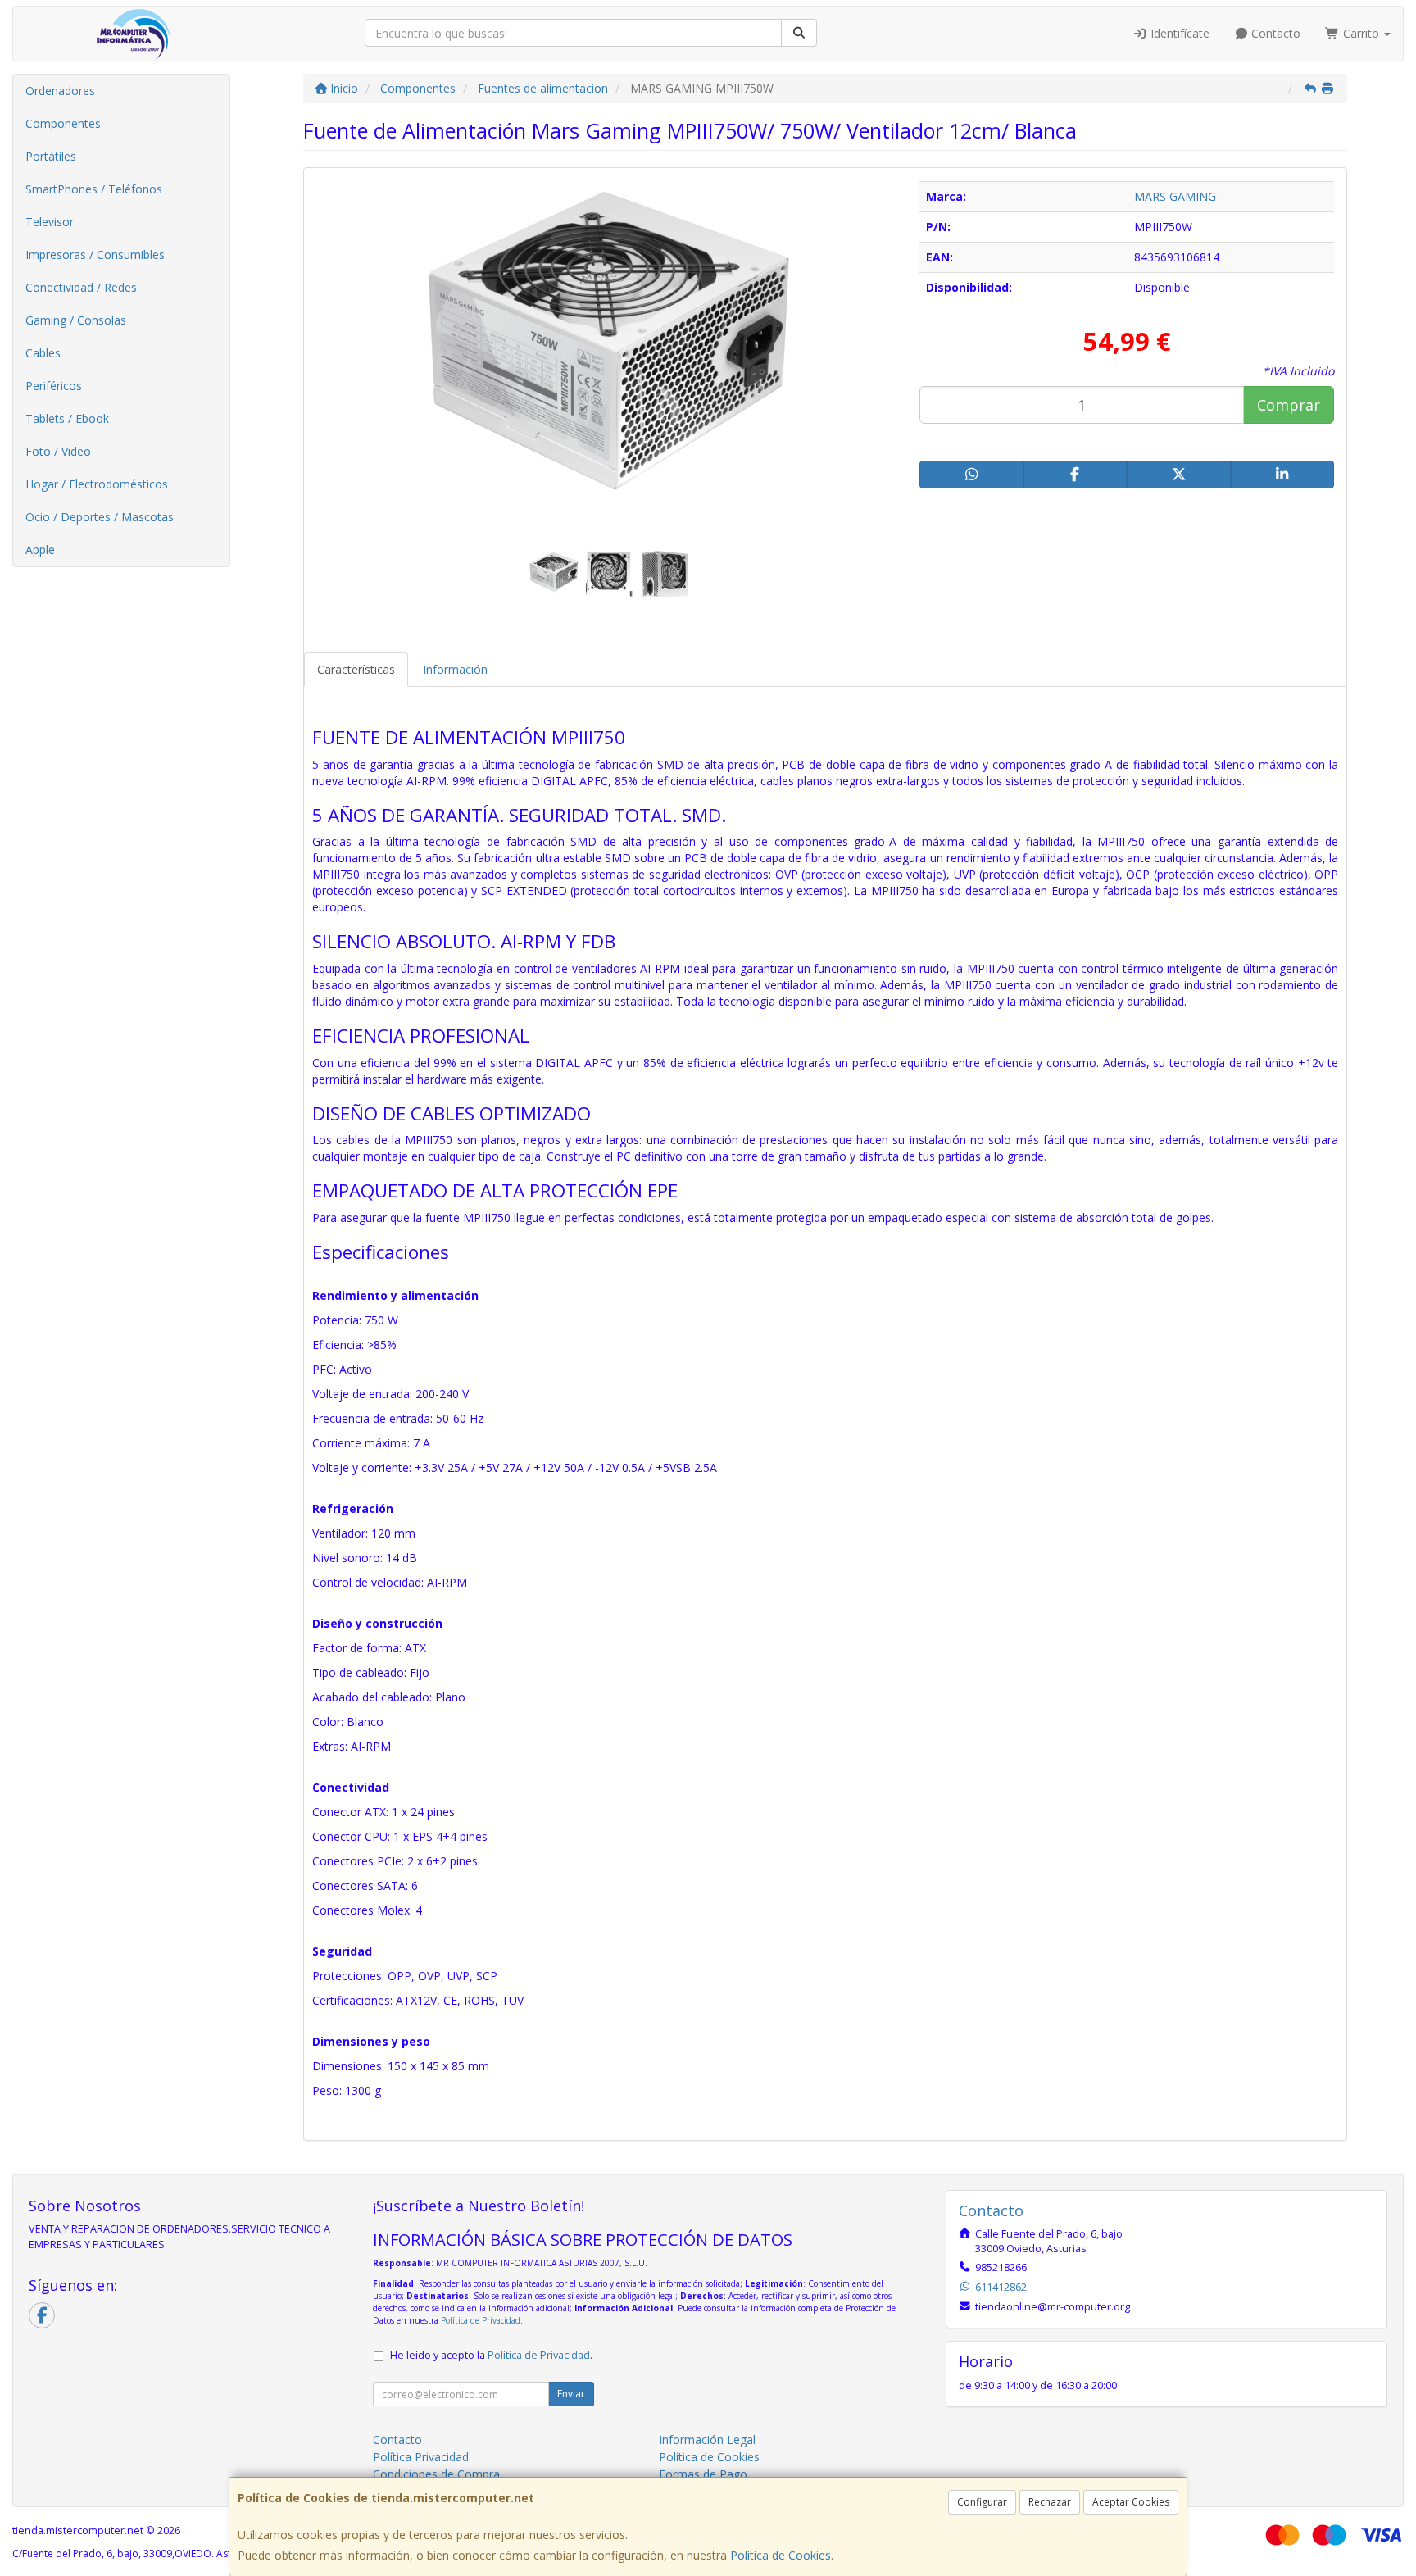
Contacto (1274, 33)
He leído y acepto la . (491, 2355)
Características (356, 669)
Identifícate (1178, 33)
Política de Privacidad (481, 2320)
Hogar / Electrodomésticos (97, 484)
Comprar (1289, 405)
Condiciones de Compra (436, 2474)
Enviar (571, 2394)
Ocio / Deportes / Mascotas (100, 517)
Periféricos (54, 386)
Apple (40, 550)
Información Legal (707, 2440)
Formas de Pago (703, 2474)
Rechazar (1050, 2502)
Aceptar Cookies (1131, 2502)
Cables (43, 353)
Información (455, 669)
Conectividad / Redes (81, 287)
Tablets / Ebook (67, 418)
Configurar (982, 2502)
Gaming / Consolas (76, 320)
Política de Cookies (781, 2555)
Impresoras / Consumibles (95, 254)
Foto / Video (58, 451)
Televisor (50, 222)
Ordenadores (60, 91)
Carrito (1361, 33)
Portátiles (51, 156)
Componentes (63, 123)
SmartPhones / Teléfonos (94, 189)
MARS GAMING (1175, 196)
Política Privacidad (421, 2457)
